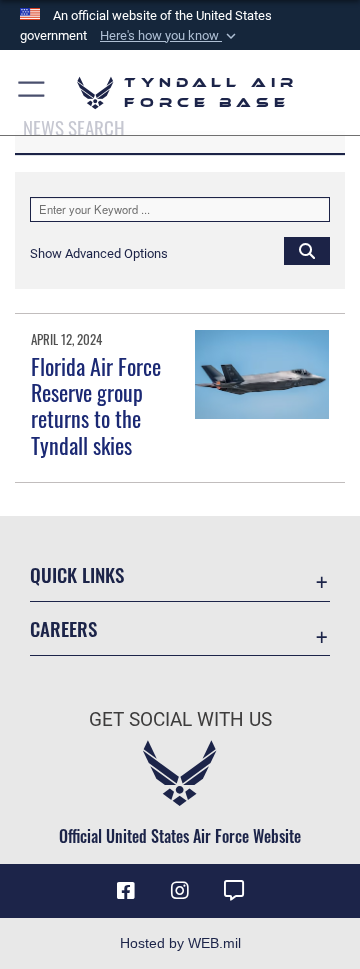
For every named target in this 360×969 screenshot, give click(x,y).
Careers (63, 628)
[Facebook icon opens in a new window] (126, 891)
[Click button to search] (307, 250)
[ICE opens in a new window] (234, 891)
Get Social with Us (180, 719)
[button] (170, 36)
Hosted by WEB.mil (180, 943)
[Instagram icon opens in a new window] (180, 891)
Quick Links (77, 574)
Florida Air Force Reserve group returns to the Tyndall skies (96, 405)
